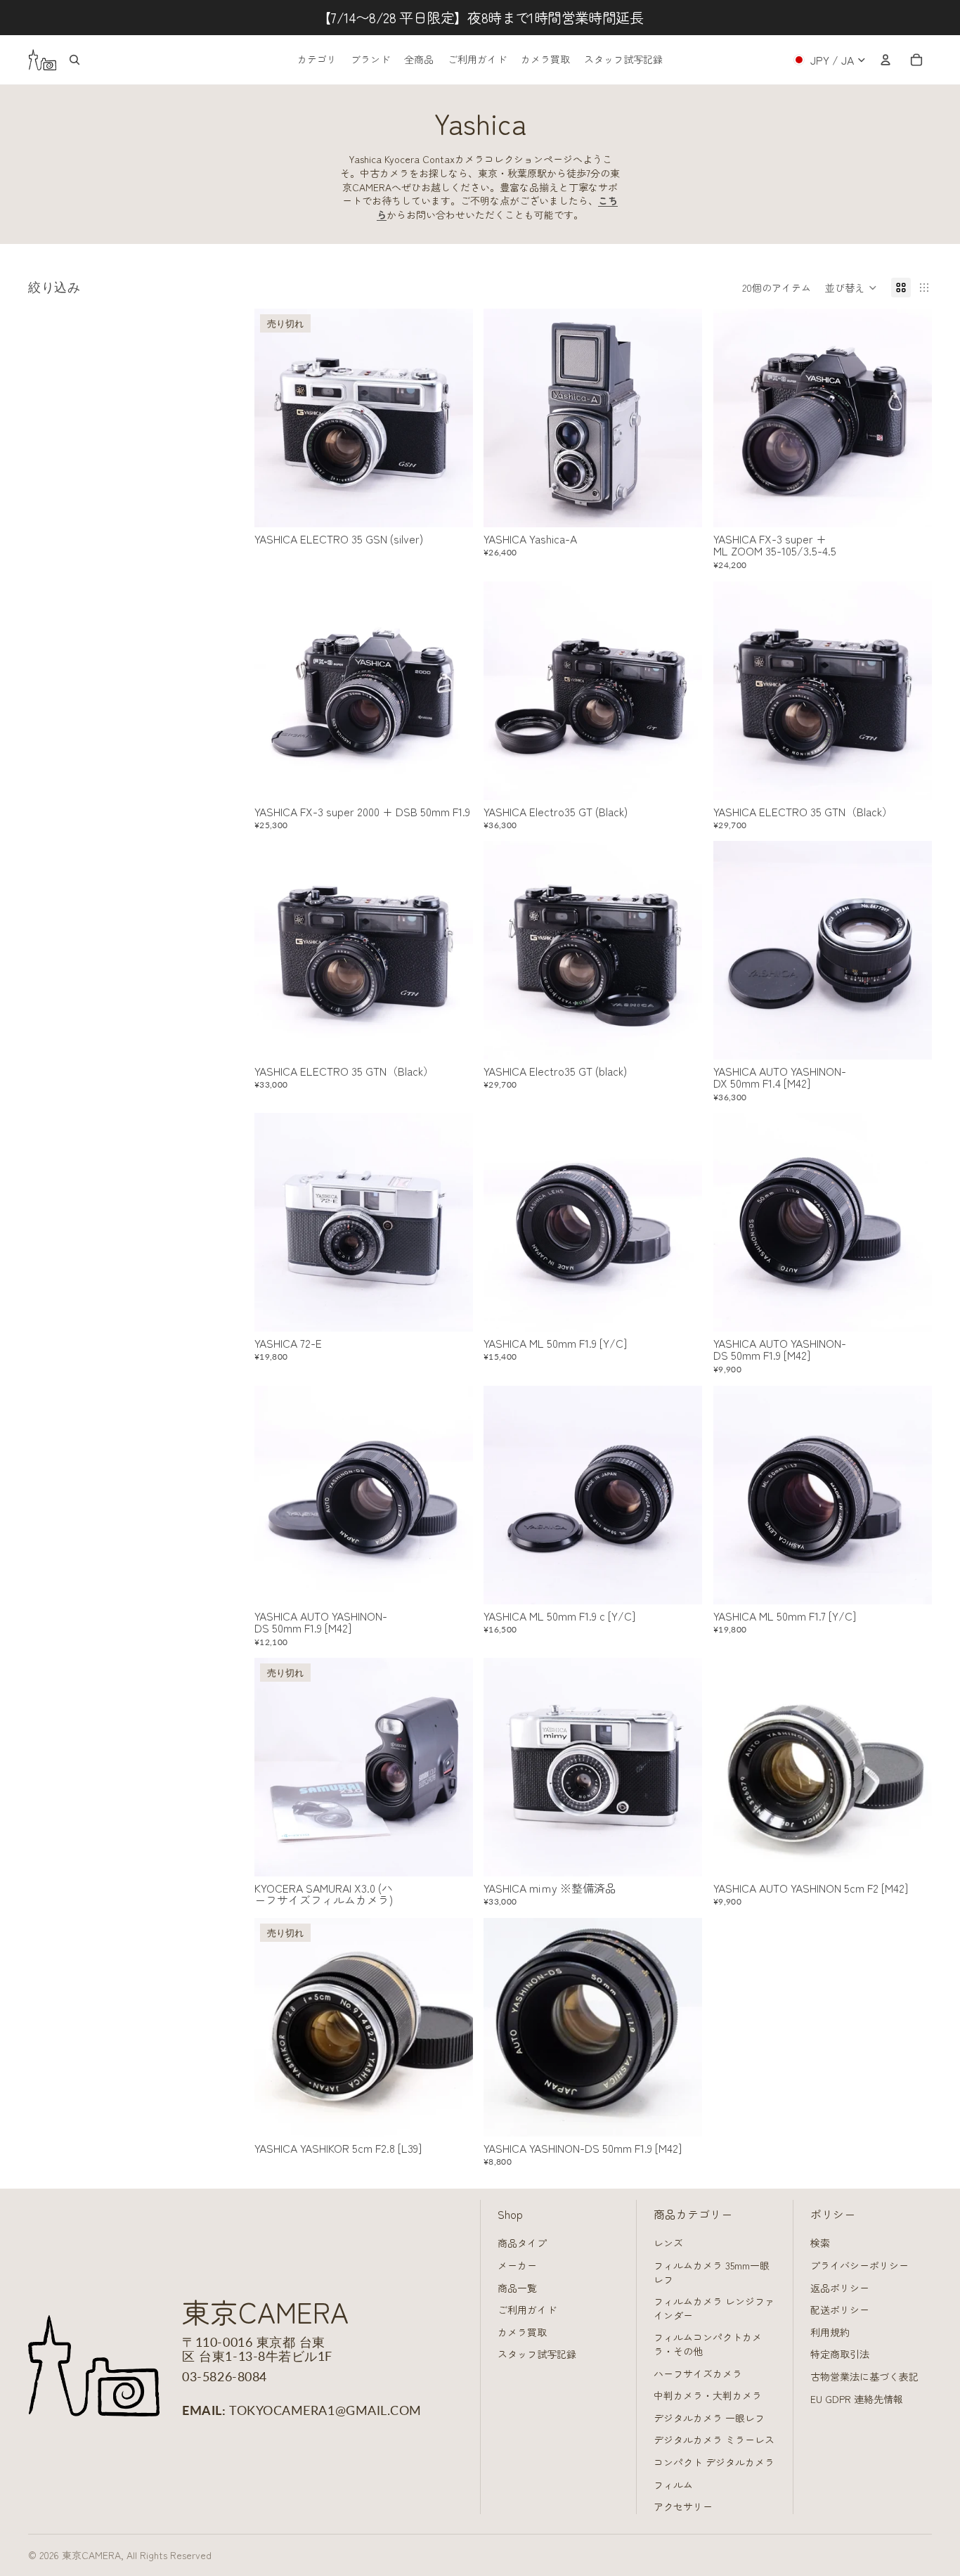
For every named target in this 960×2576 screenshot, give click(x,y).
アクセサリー (683, 2506)
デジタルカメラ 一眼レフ (709, 2418)
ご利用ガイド (527, 2310)
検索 (820, 2243)
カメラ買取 (522, 2332)
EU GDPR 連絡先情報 (857, 2399)
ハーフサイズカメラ (698, 2374)
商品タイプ (522, 2243)
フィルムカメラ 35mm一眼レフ (712, 2272)
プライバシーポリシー (860, 2265)
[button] (851, 288)
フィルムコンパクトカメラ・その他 (708, 2344)
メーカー (517, 2265)
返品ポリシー (840, 2288)
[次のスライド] (451, 418)
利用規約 (830, 2332)
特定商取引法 (840, 2354)
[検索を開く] (74, 60)
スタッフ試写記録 (537, 2354)
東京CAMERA (91, 2555)
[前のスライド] (275, 418)
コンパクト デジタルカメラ (714, 2462)
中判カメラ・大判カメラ (708, 2395)
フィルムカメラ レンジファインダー (714, 2308)
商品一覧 (517, 2288)
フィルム (673, 2485)
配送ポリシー (840, 2310)
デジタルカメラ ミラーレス (714, 2440)
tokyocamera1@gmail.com (325, 2410)
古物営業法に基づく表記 (864, 2376)
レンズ (668, 2243)
